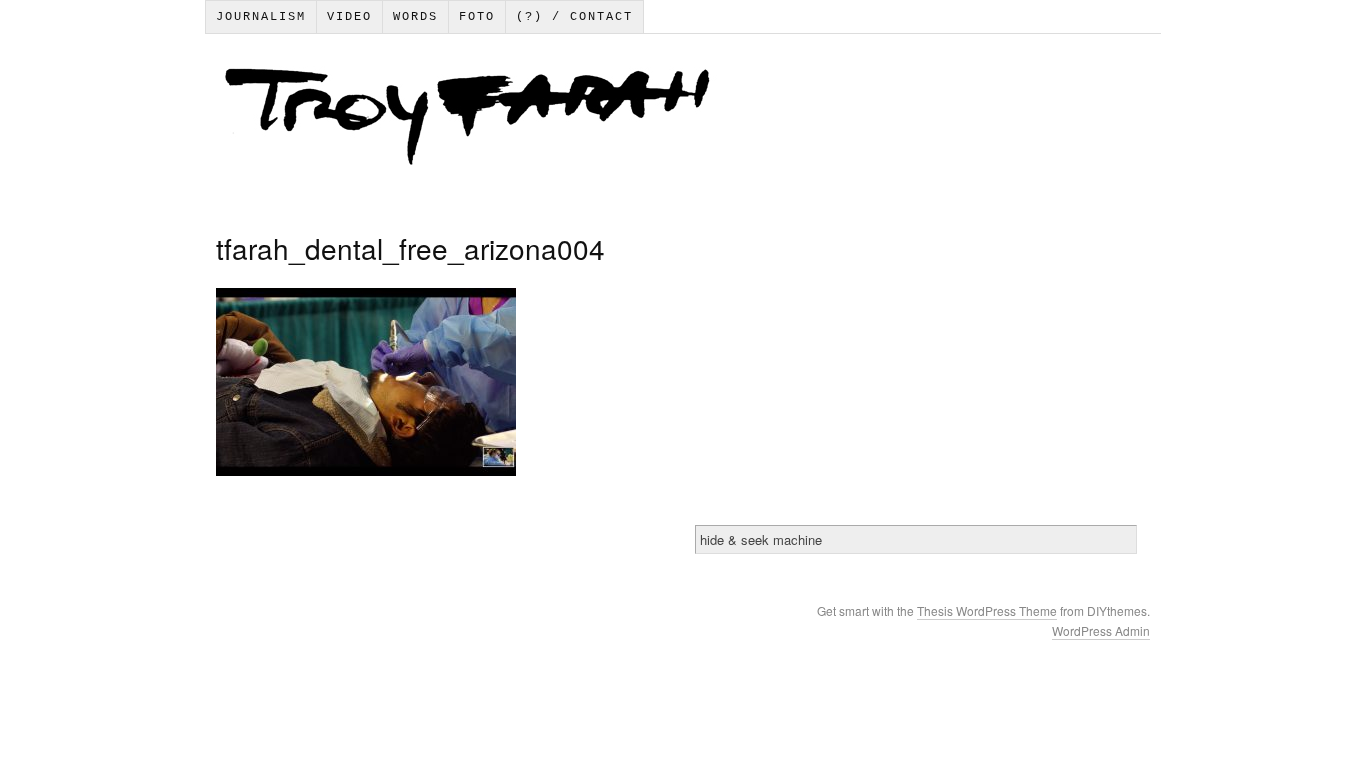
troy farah (682, 121)
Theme (1038, 610)
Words (415, 17)
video (349, 17)
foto (477, 17)
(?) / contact (574, 17)
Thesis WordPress (968, 610)
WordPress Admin (1101, 630)
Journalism (261, 17)
